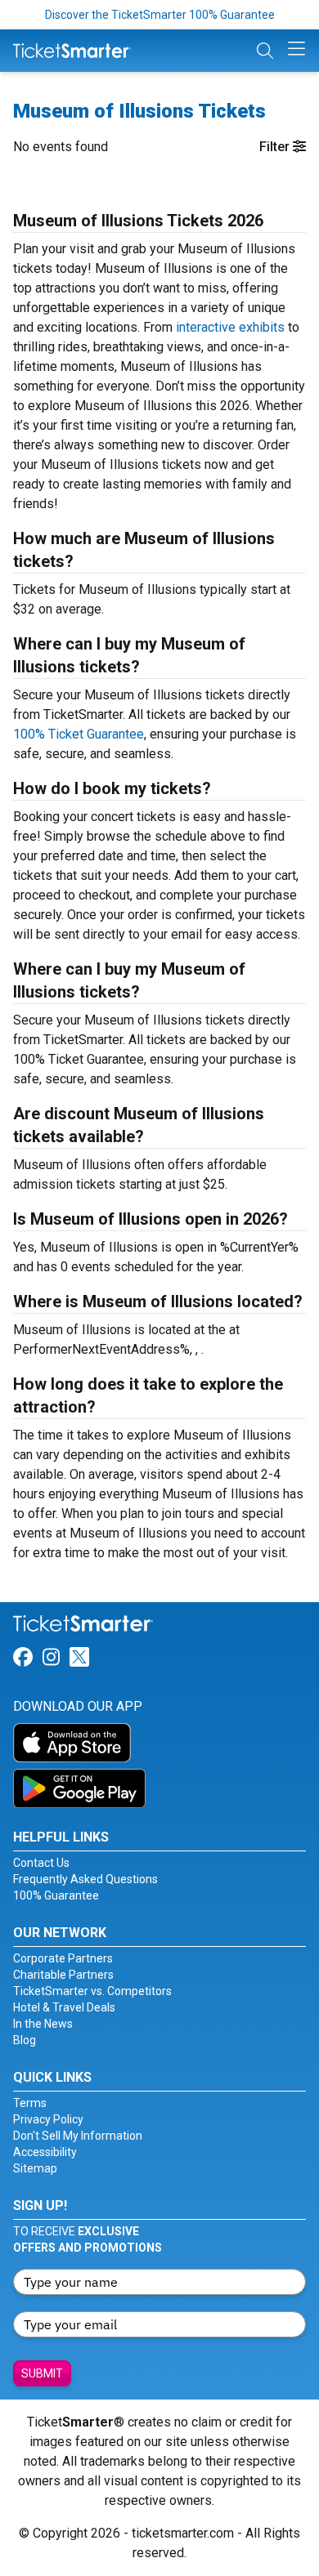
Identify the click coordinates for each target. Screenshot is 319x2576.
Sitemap (35, 2168)
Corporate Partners (63, 1958)
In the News (43, 2024)
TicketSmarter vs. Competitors (92, 1991)
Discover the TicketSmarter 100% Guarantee (160, 15)
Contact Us (41, 1863)
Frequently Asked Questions (85, 1879)
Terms (30, 2103)
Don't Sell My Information (78, 2136)
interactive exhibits (230, 327)
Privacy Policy (48, 2119)
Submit (42, 2373)
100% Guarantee (56, 1895)
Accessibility (45, 2152)
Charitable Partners (63, 1975)
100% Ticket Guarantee (79, 734)
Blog (25, 2040)
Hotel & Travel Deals (64, 2007)
